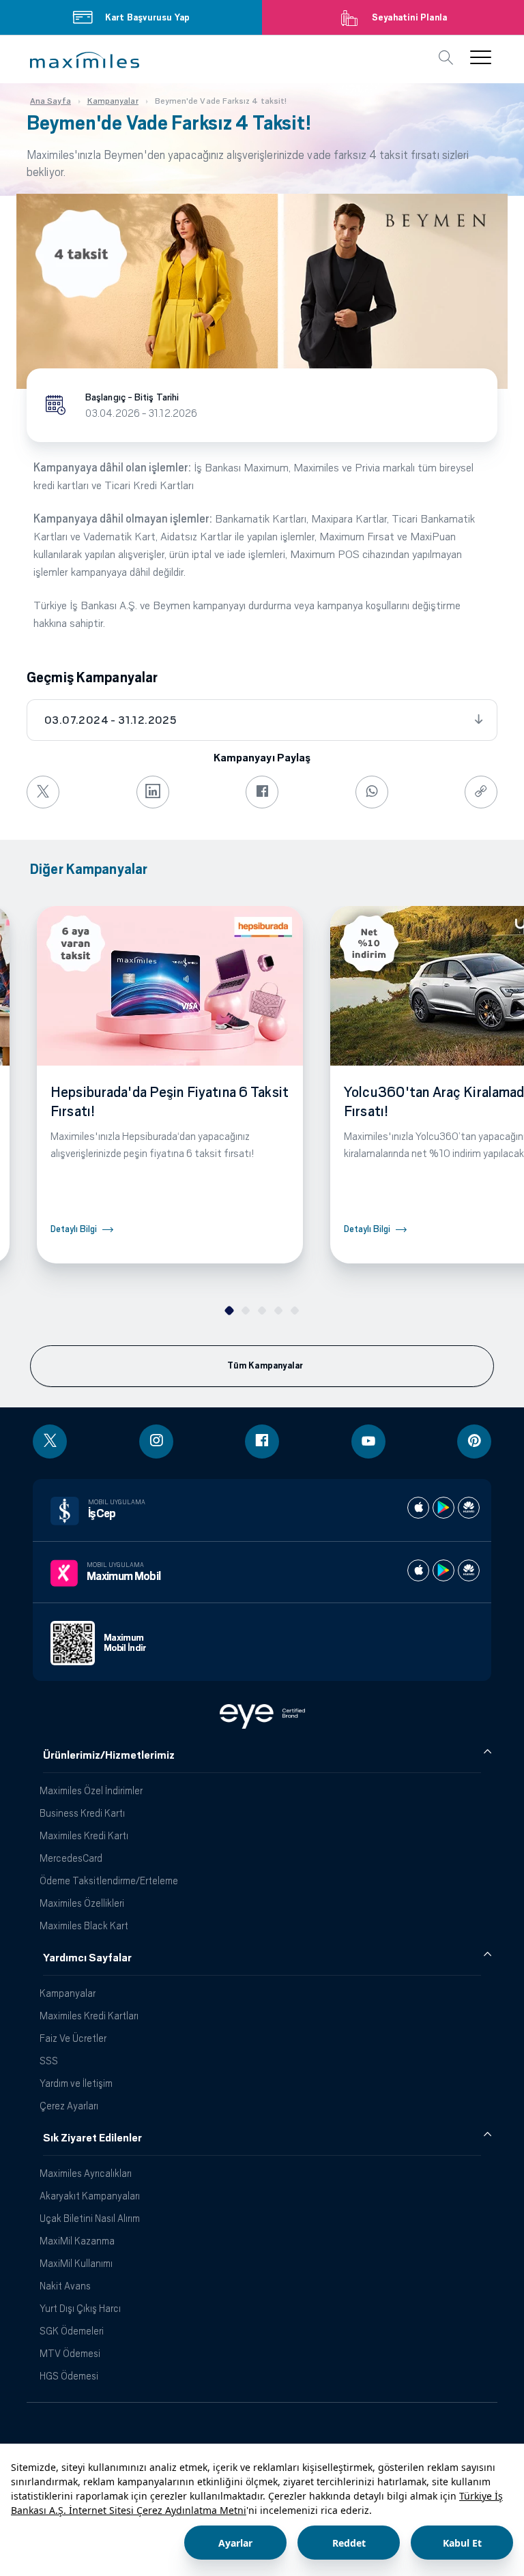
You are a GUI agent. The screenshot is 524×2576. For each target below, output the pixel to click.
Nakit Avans (65, 2286)
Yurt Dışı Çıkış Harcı (80, 2308)
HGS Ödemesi (69, 2376)
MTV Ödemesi (70, 2353)
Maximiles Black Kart (84, 1926)
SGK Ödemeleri (72, 2331)
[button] (85, 60)
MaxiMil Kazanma (77, 2241)
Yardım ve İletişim (76, 2083)
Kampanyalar (68, 1993)
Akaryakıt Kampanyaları (90, 2196)
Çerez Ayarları (69, 2106)
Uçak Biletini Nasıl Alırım (90, 2218)
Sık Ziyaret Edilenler (92, 2138)
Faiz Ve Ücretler (73, 2038)
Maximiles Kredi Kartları (89, 2016)
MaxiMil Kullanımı (76, 2263)
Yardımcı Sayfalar (87, 1958)
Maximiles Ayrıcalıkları (86, 2173)
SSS (49, 2061)
